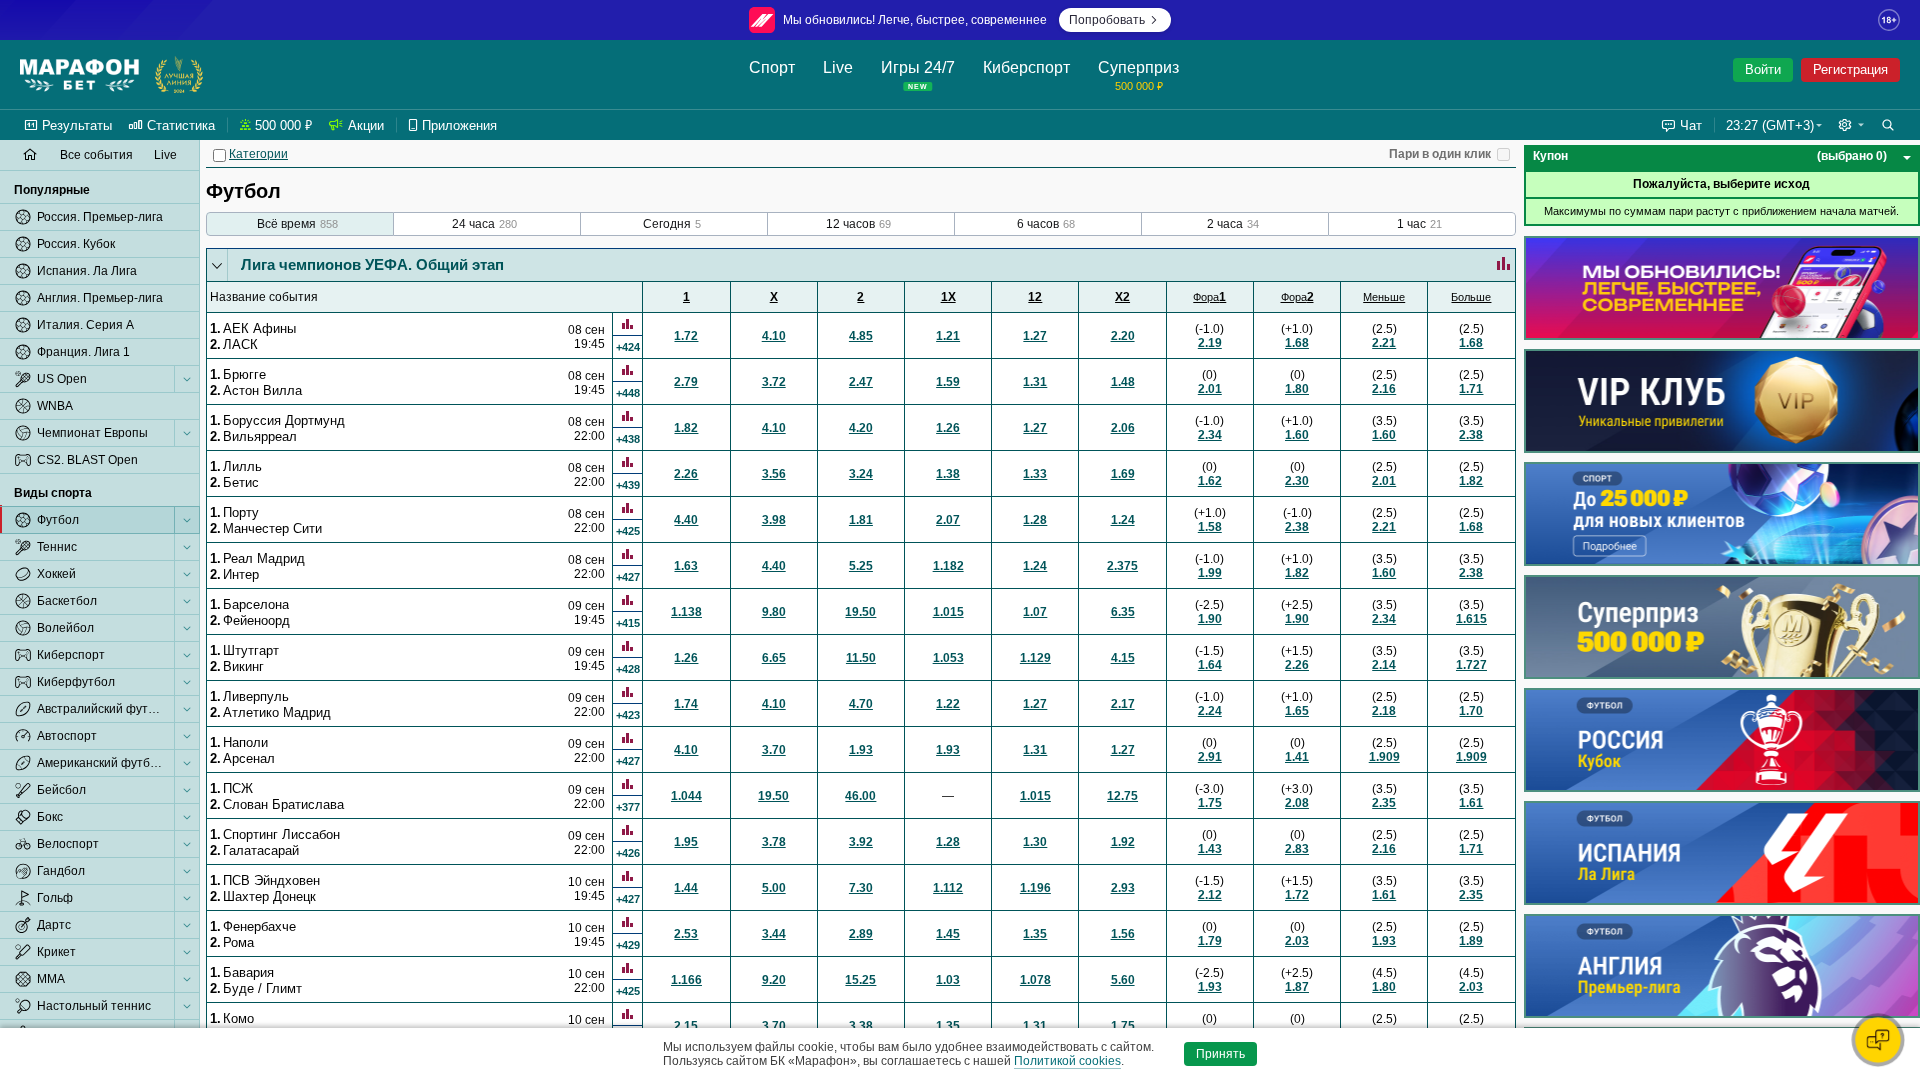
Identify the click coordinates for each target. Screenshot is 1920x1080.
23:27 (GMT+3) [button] (1770, 125)
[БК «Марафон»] (79, 75)
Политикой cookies (1067, 1061)
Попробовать (1107, 20)
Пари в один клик (1440, 154)
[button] (1851, 125)
